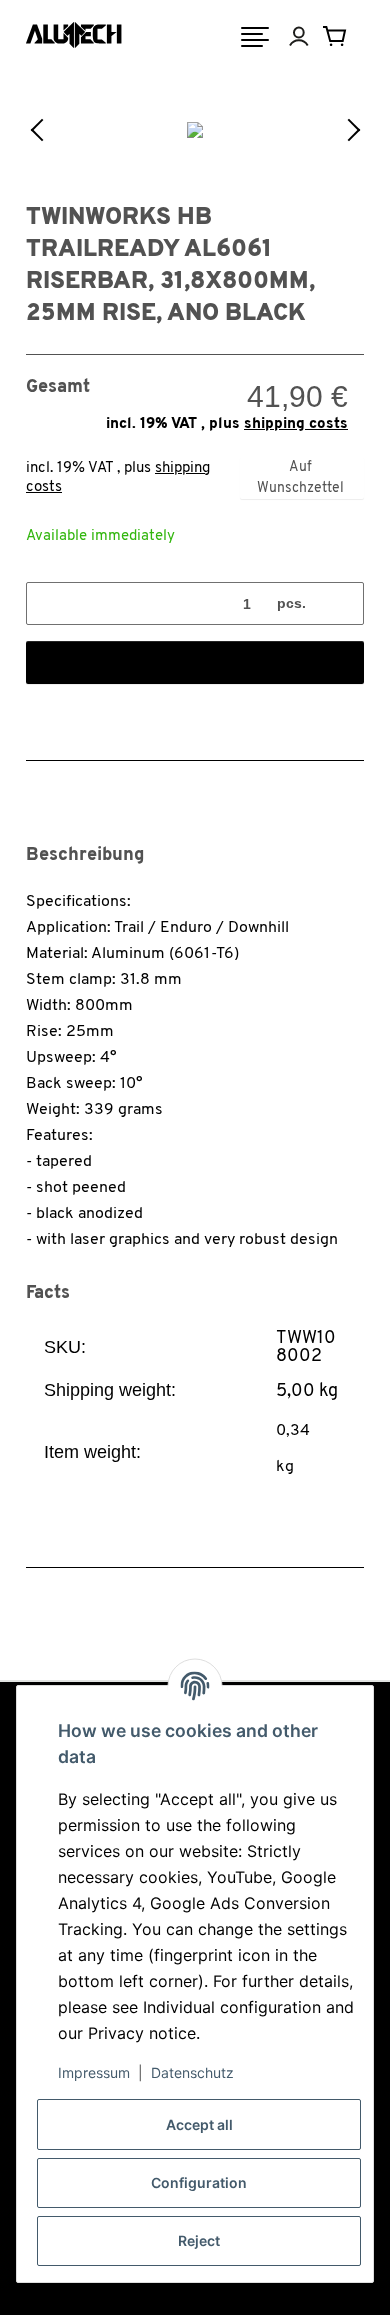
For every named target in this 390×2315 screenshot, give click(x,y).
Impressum (94, 2072)
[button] (313, 37)
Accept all (199, 2124)
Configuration (199, 2182)
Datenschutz (192, 2072)
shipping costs (296, 424)
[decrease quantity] (48, 603)
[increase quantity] (341, 603)
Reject (199, 2240)
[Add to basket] (195, 662)
